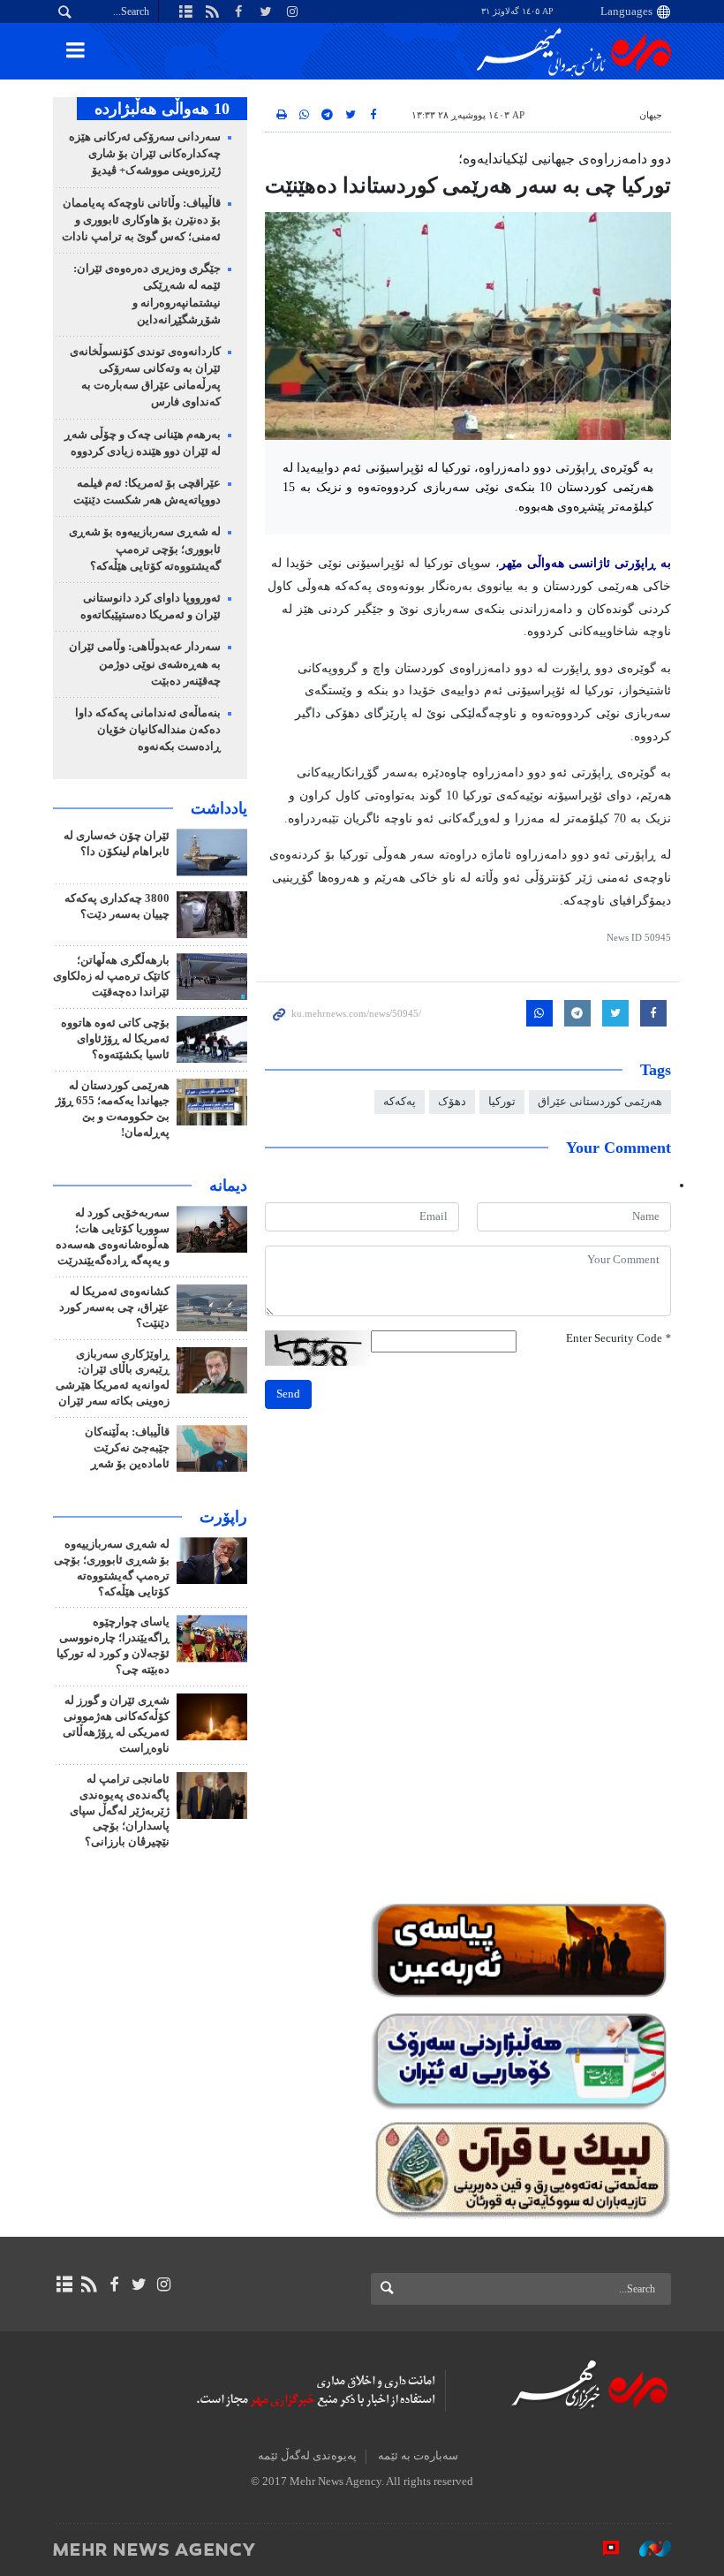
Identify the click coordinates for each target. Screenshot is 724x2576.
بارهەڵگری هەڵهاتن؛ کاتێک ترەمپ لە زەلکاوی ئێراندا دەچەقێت (111, 976)
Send (288, 1394)
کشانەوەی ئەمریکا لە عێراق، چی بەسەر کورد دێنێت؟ (114, 1307)
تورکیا (502, 1102)
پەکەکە (400, 1102)
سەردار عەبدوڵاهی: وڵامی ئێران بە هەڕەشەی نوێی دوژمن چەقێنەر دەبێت (145, 663)
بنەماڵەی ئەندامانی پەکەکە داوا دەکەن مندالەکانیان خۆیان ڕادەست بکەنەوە (148, 730)
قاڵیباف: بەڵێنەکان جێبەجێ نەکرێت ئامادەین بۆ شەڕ (127, 1448)
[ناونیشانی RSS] (89, 2284)
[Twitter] (139, 2284)
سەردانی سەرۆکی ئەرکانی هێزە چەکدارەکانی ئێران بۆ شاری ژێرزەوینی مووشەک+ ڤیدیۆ (145, 154)
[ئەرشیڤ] (64, 2284)
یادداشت (219, 808)
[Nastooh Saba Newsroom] (646, 2549)
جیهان (651, 115)
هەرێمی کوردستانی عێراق (600, 1102)
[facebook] (113, 2284)
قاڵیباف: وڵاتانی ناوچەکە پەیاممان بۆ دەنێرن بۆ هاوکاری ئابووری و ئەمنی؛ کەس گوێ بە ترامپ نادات (141, 220)
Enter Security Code (618, 1338)
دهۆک (452, 1102)
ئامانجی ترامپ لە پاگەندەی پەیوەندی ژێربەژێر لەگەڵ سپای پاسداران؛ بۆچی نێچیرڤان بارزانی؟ (120, 1811)
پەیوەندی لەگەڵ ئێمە (307, 2456)
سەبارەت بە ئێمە (418, 2456)
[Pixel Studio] (602, 2549)
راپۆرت (223, 1517)
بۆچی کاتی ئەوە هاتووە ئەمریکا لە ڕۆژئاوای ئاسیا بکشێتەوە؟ (115, 1039)
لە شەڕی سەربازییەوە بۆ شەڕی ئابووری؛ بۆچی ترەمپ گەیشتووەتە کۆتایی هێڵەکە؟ (145, 549)
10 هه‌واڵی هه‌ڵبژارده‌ (162, 109)
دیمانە (228, 1186)
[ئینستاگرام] (164, 2284)
